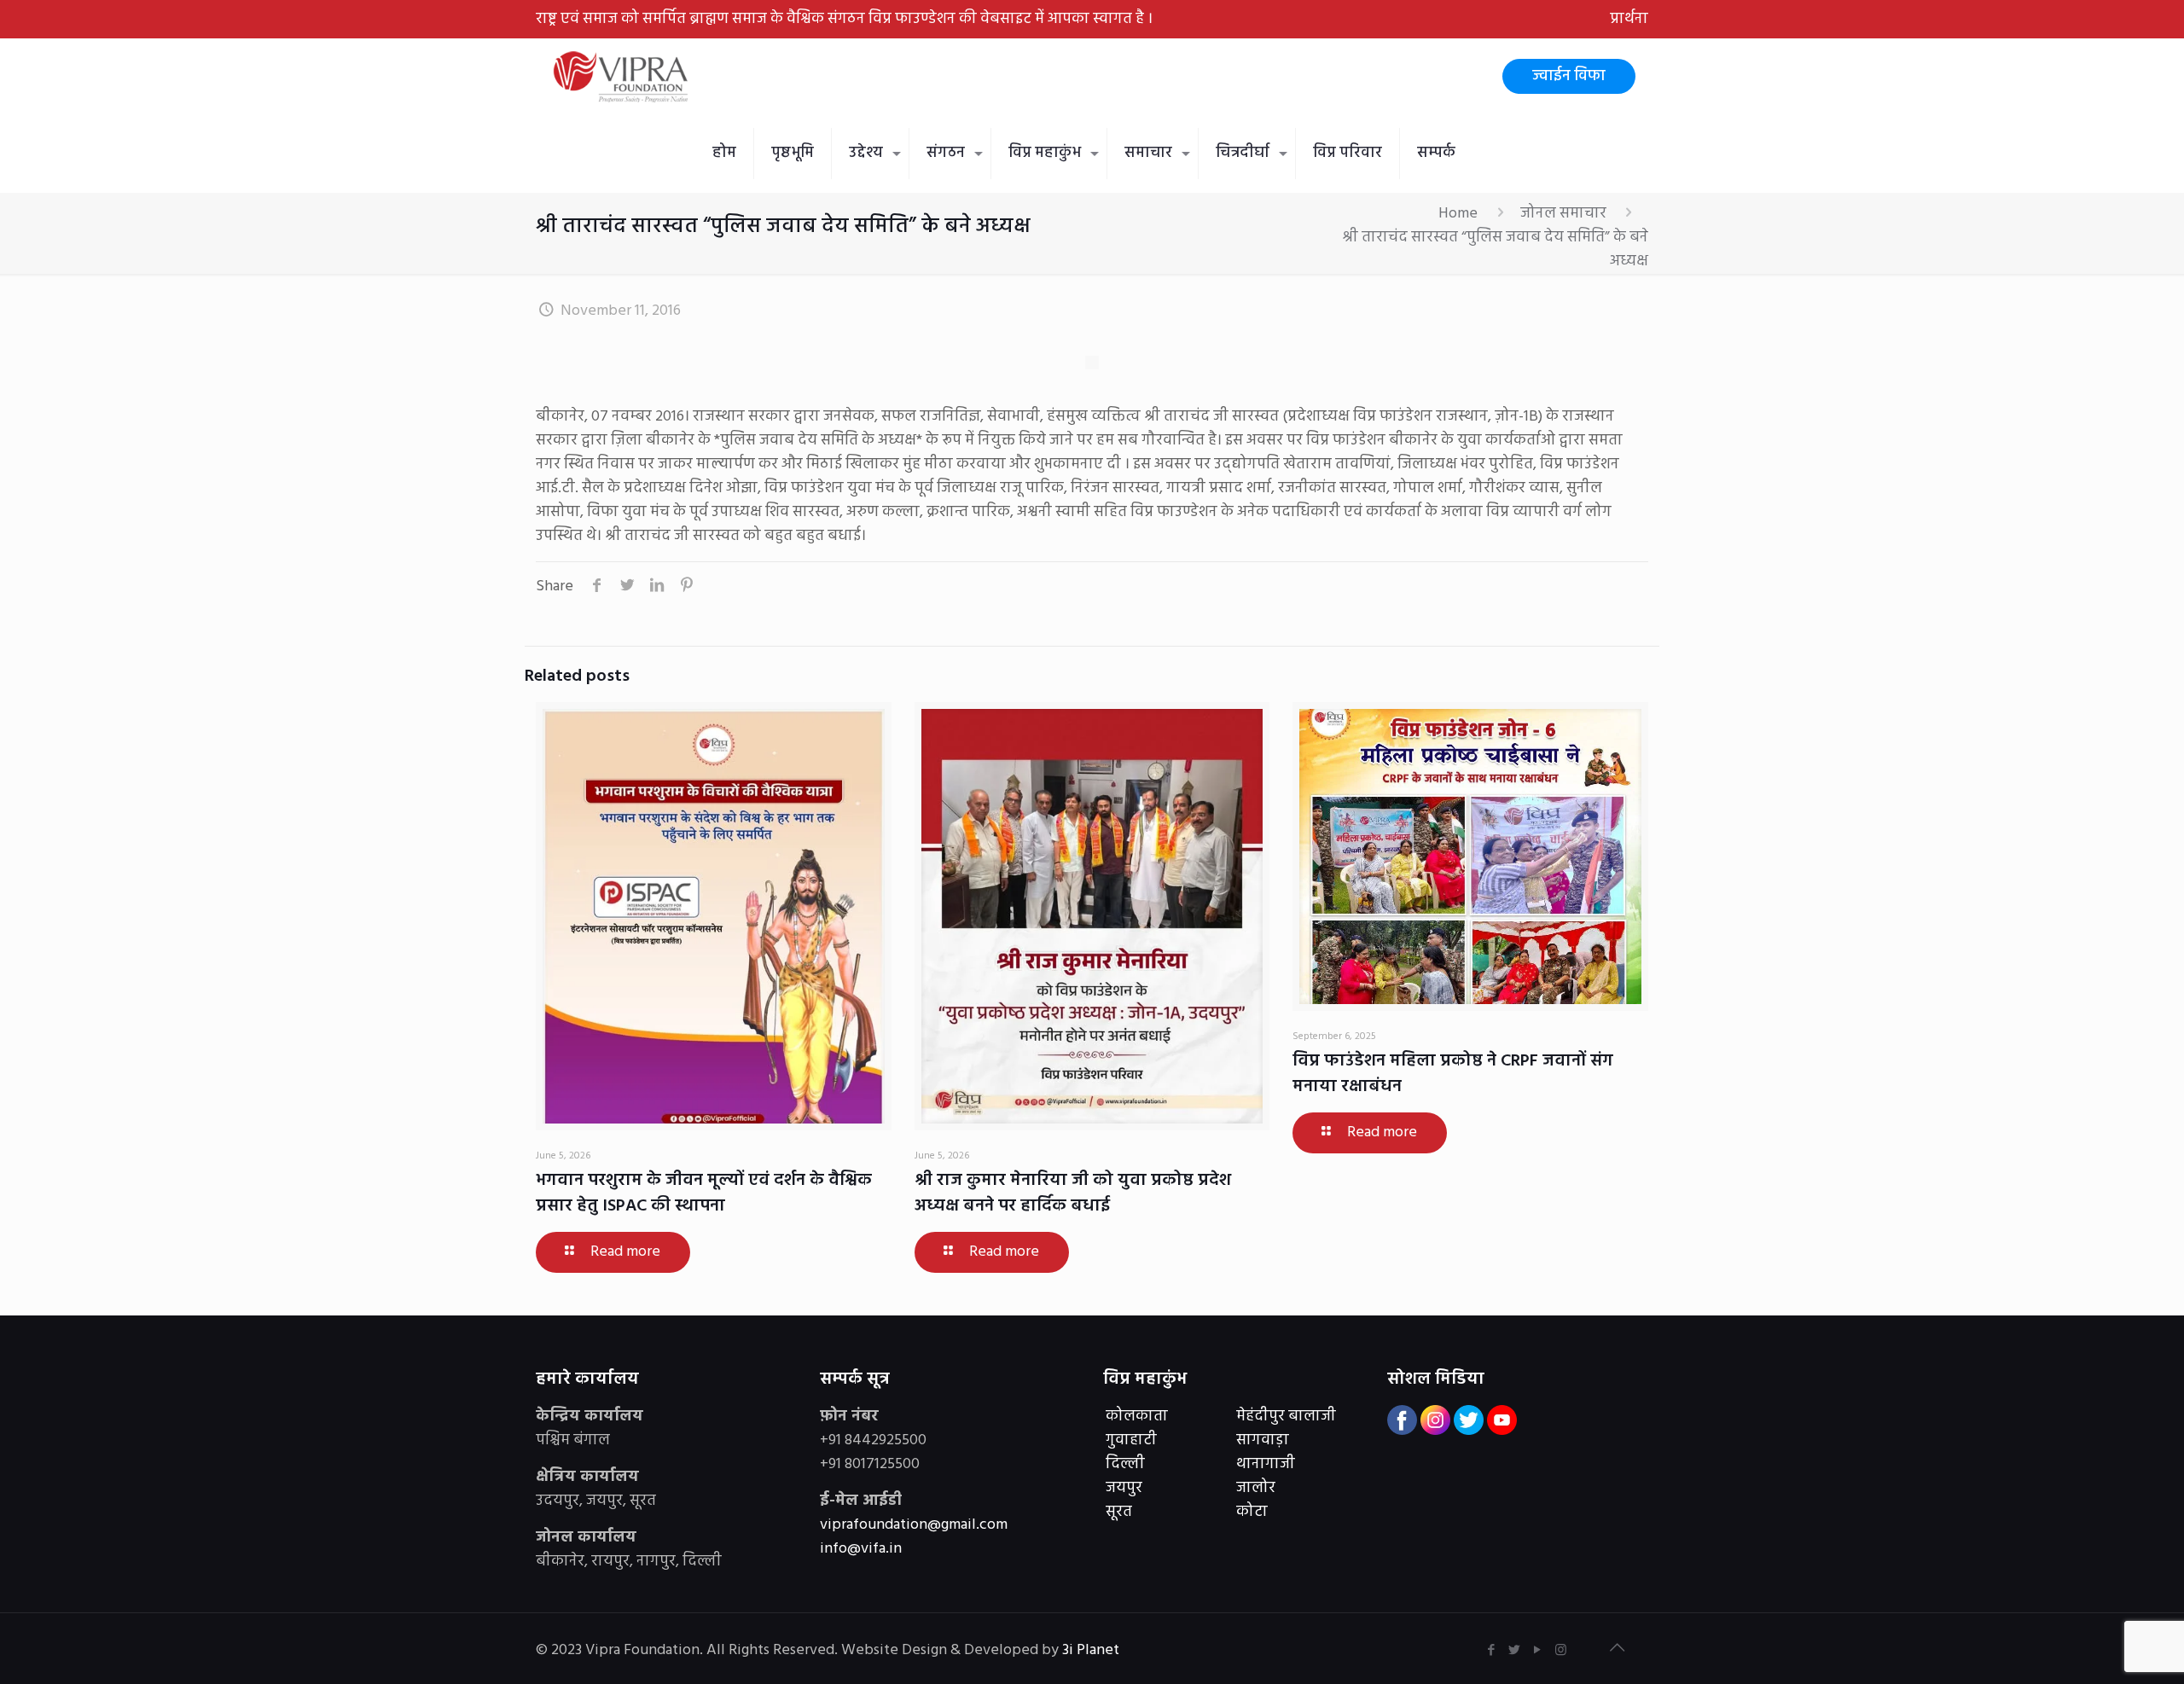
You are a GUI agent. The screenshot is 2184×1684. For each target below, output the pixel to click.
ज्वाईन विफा (1569, 76)
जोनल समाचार (1563, 214)
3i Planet (1092, 1650)
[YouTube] (1538, 1651)
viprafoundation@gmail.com (914, 1525)
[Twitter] (1515, 1651)
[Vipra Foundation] (623, 77)
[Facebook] (1492, 1651)
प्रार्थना (1629, 19)
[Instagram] (1561, 1651)
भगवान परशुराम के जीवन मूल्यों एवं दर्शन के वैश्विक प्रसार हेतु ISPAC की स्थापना (704, 1193)
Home (1458, 214)
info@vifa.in (861, 1549)
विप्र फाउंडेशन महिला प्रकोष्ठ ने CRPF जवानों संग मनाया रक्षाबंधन (1453, 1074)
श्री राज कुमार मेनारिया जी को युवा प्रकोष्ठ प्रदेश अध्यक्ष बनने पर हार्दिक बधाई (1073, 1193)
